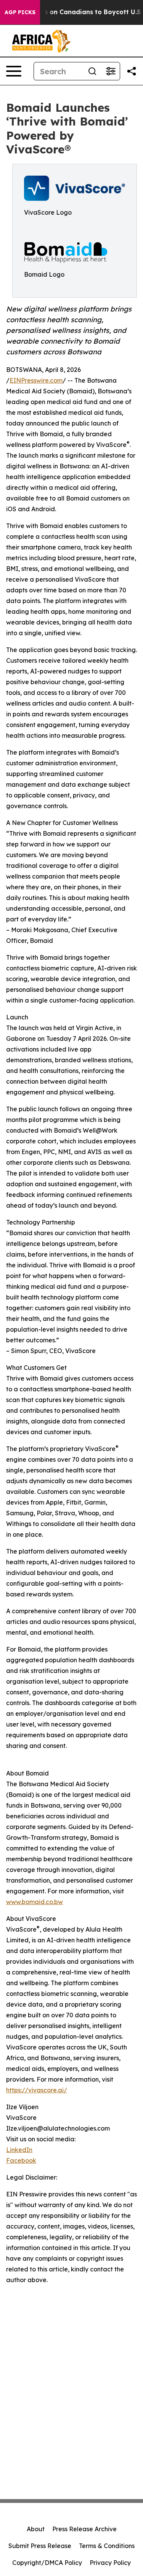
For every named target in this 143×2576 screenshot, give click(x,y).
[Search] (92, 71)
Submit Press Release (40, 2546)
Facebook (21, 2160)
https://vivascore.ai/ (37, 2090)
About (36, 2529)
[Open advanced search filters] (111, 71)
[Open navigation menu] (14, 71)
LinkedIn (19, 2150)
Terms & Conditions (107, 2546)
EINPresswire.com (36, 380)
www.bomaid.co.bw (35, 1902)
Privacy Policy (110, 2563)
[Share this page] (132, 71)
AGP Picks (20, 12)
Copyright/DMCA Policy (47, 2563)
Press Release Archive (84, 2529)
